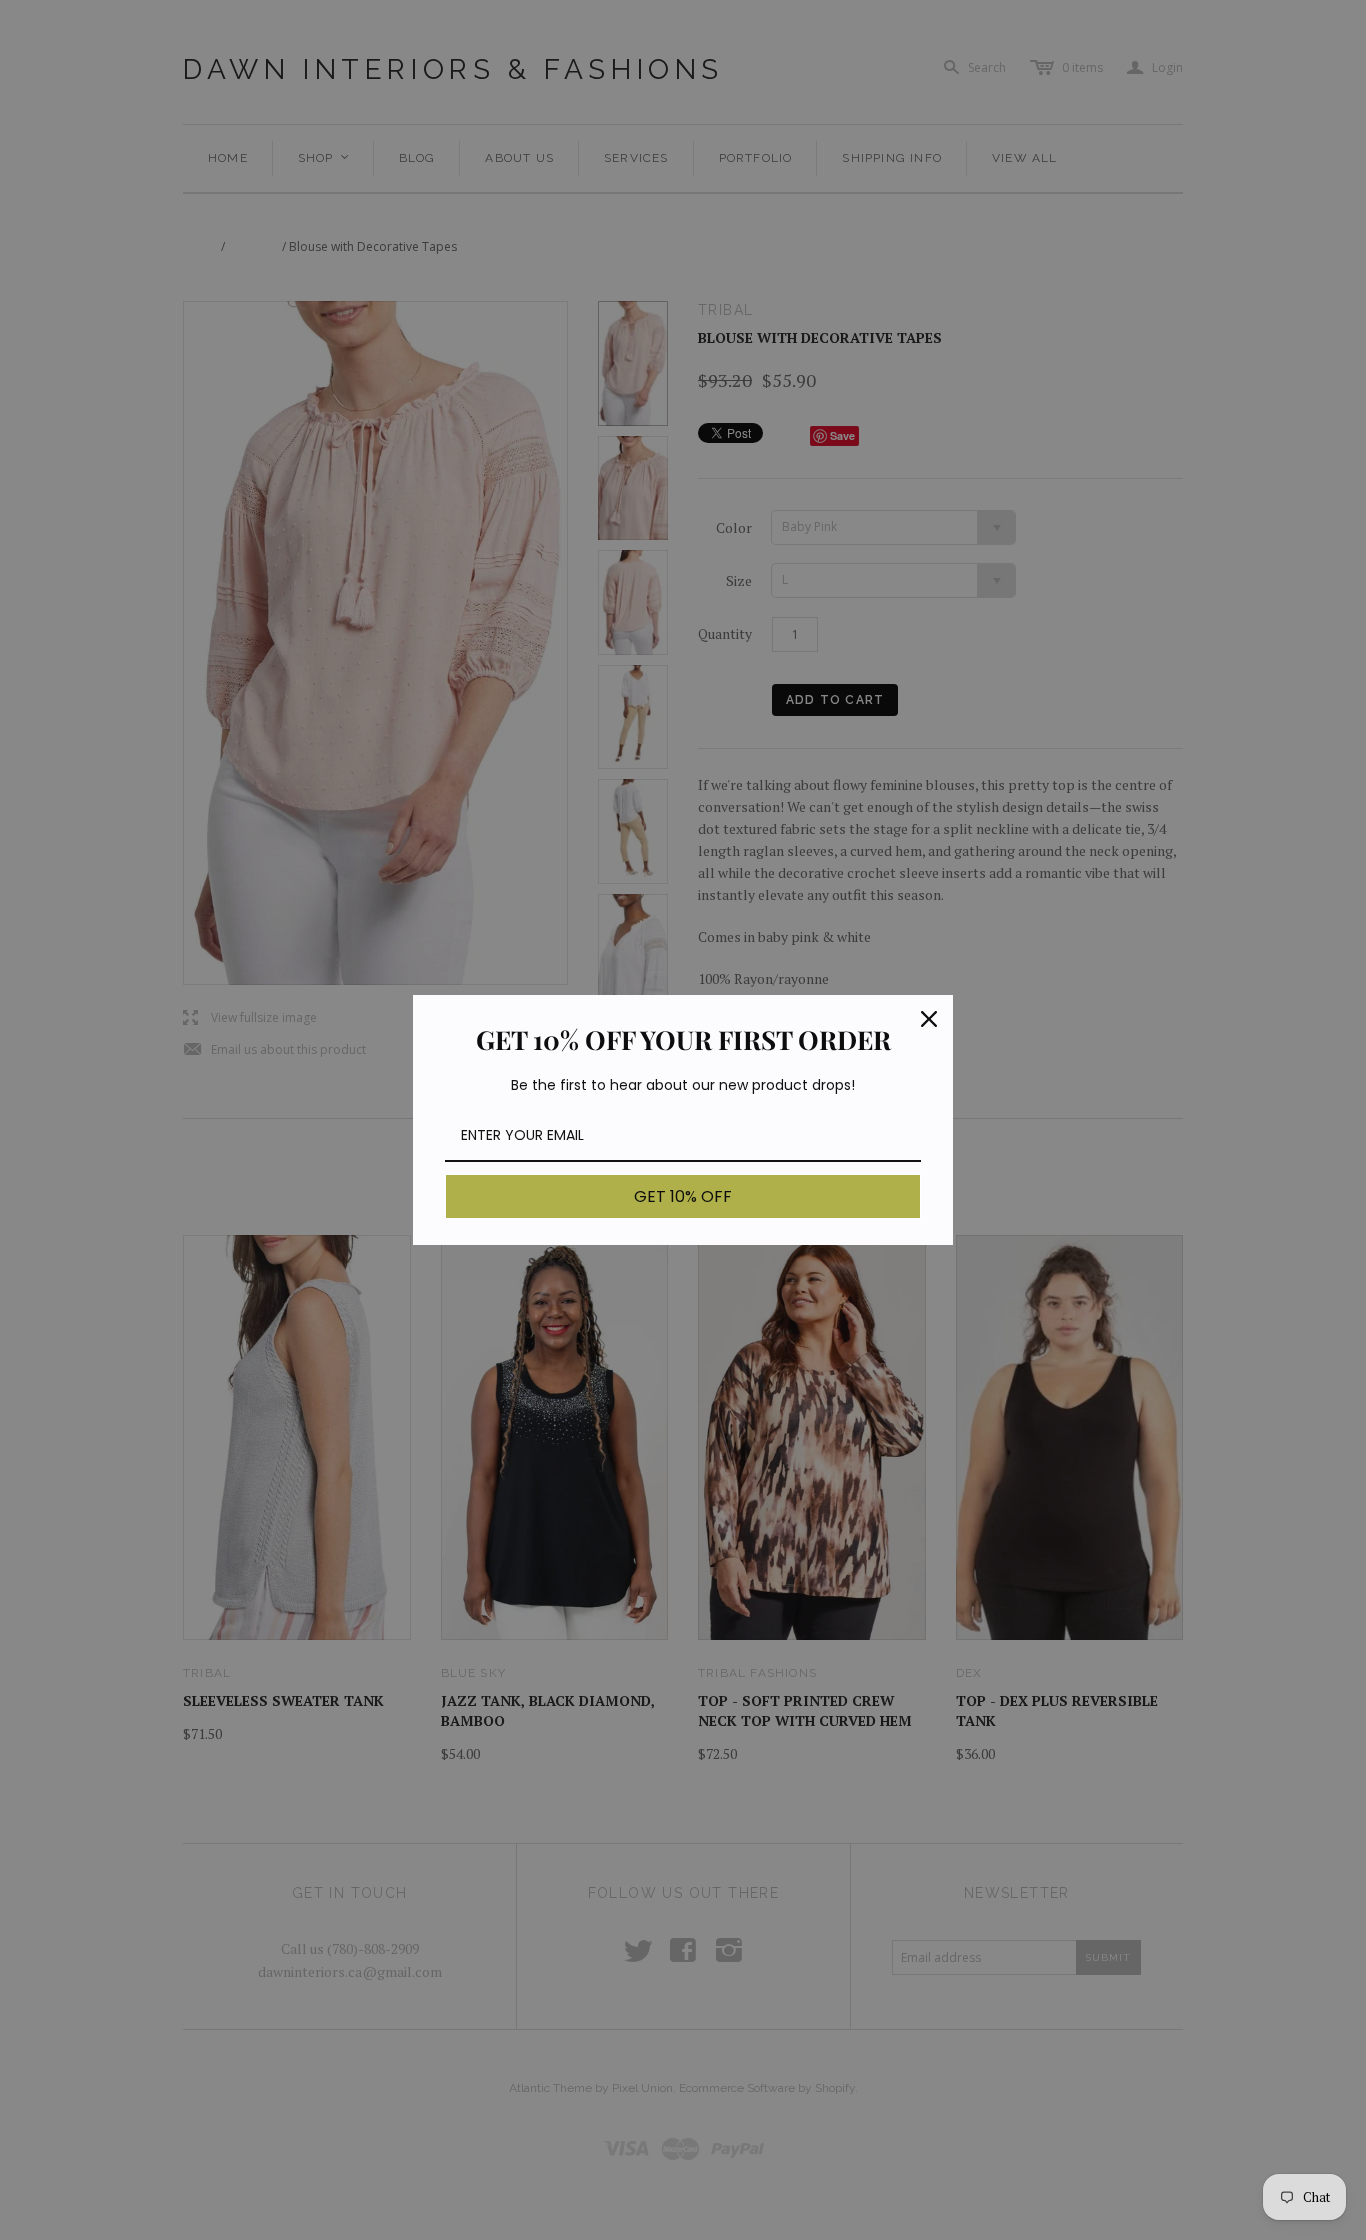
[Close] (929, 1019)
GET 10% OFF (683, 1196)
